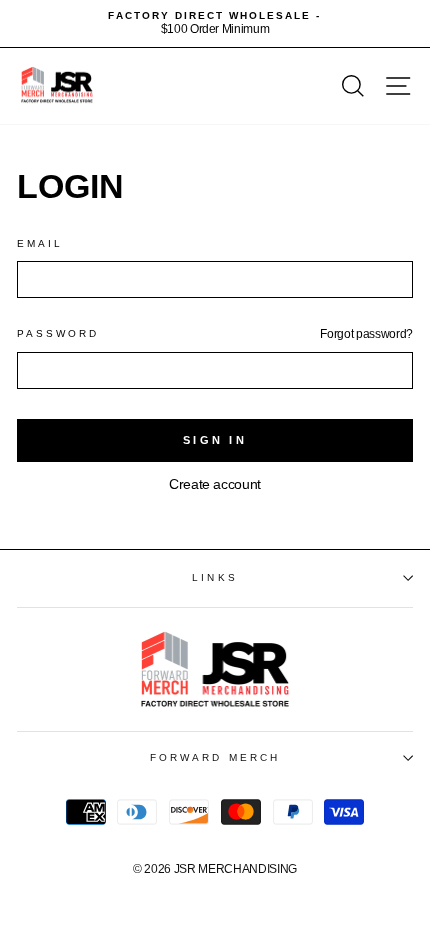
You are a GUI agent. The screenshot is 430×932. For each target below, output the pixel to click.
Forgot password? (366, 334)
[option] (215, 23)
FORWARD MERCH (215, 757)
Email (40, 243)
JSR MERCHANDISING (235, 869)
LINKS (214, 577)
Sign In (215, 440)
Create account (215, 484)
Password (58, 333)
